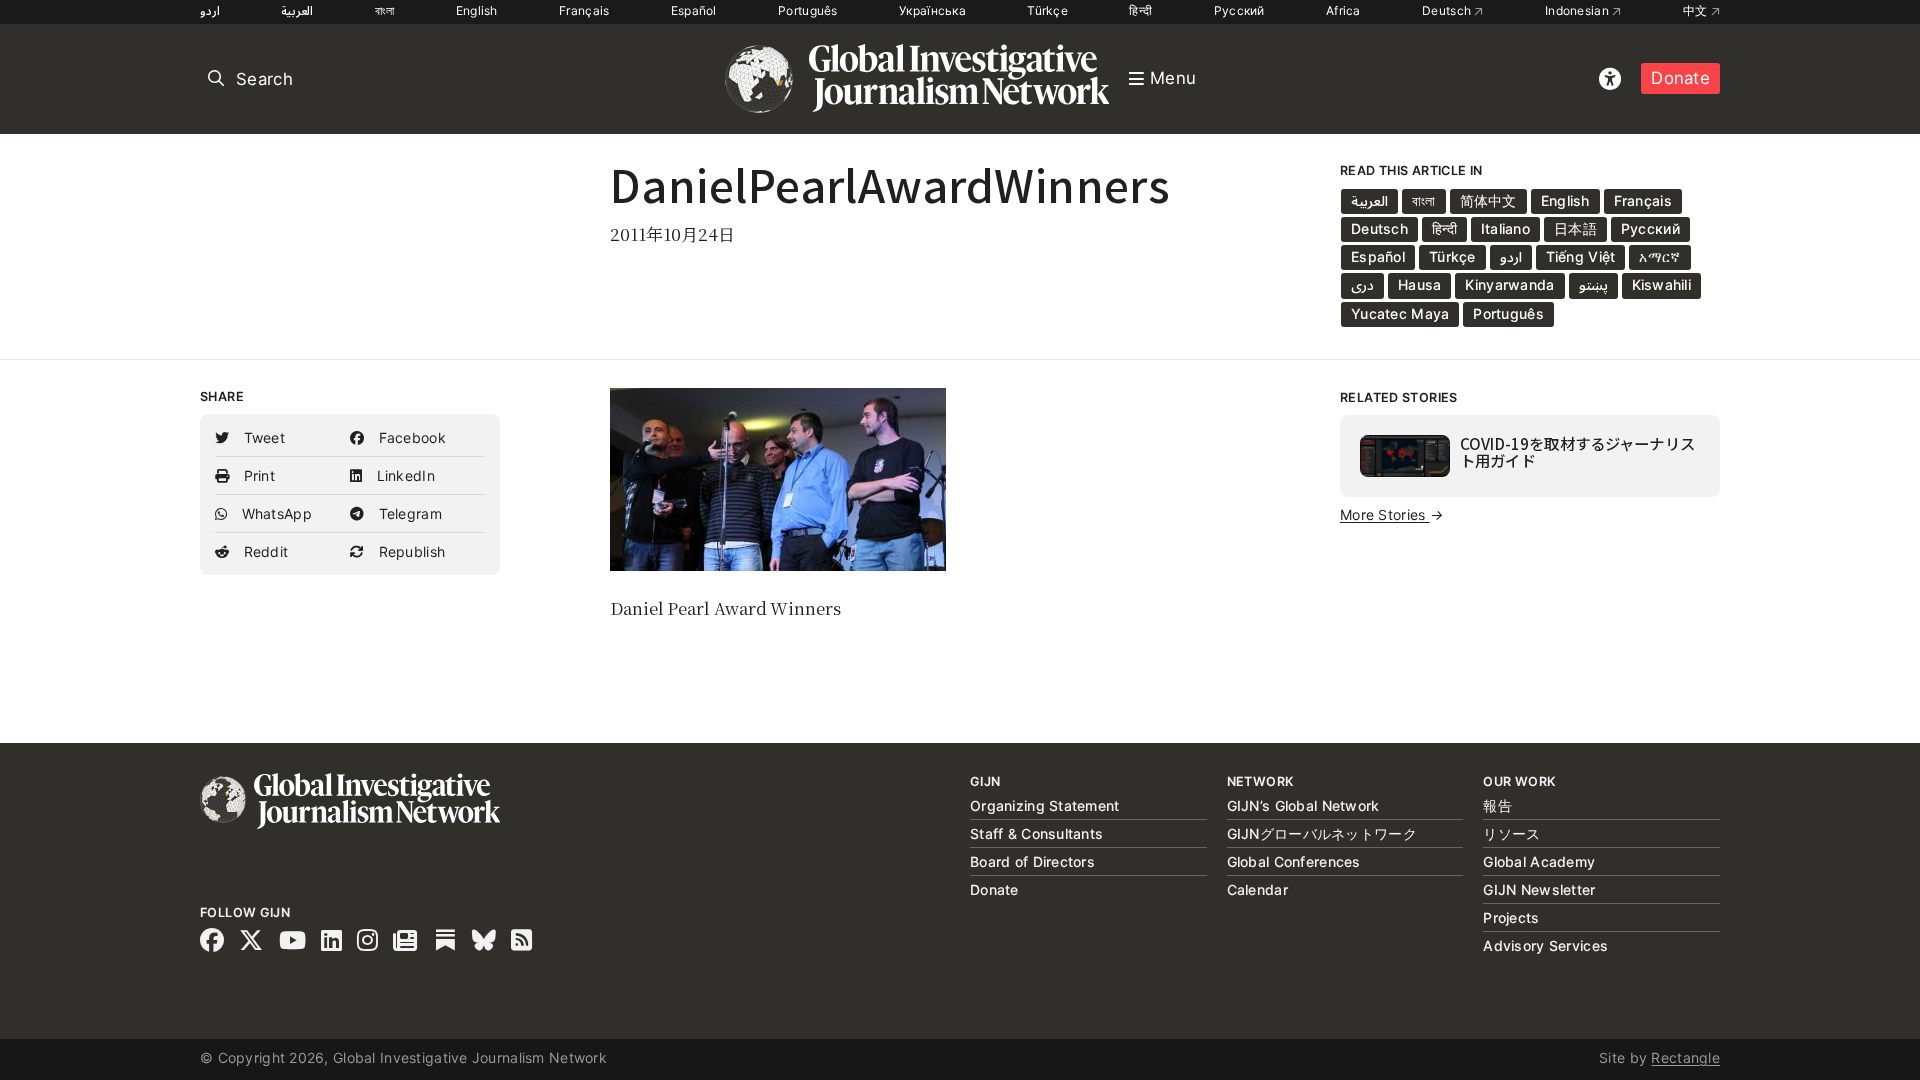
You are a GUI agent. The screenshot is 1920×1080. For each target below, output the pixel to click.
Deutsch (1448, 10)
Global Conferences (1294, 861)
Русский (1239, 10)
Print (257, 475)
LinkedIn (403, 475)
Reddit (263, 551)
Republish (409, 551)
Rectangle (1685, 1057)
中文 (1697, 10)
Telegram (408, 513)
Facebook (410, 437)
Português (808, 10)
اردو (210, 10)
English (477, 10)
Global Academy (1539, 861)
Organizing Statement (1045, 805)
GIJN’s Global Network (1303, 805)
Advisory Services (1545, 945)
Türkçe (1047, 10)
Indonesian (1578, 10)
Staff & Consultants (1036, 833)
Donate (1680, 78)
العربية (297, 10)
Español (694, 10)
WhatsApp (274, 513)
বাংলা (385, 10)
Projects (1511, 917)
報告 (1497, 805)
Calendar (1257, 889)
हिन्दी (1140, 10)
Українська (932, 10)
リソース (1511, 833)
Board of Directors (1032, 861)
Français (584, 10)
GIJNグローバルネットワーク (1322, 833)
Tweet (262, 437)
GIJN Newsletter (1539, 889)
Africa (1343, 10)
